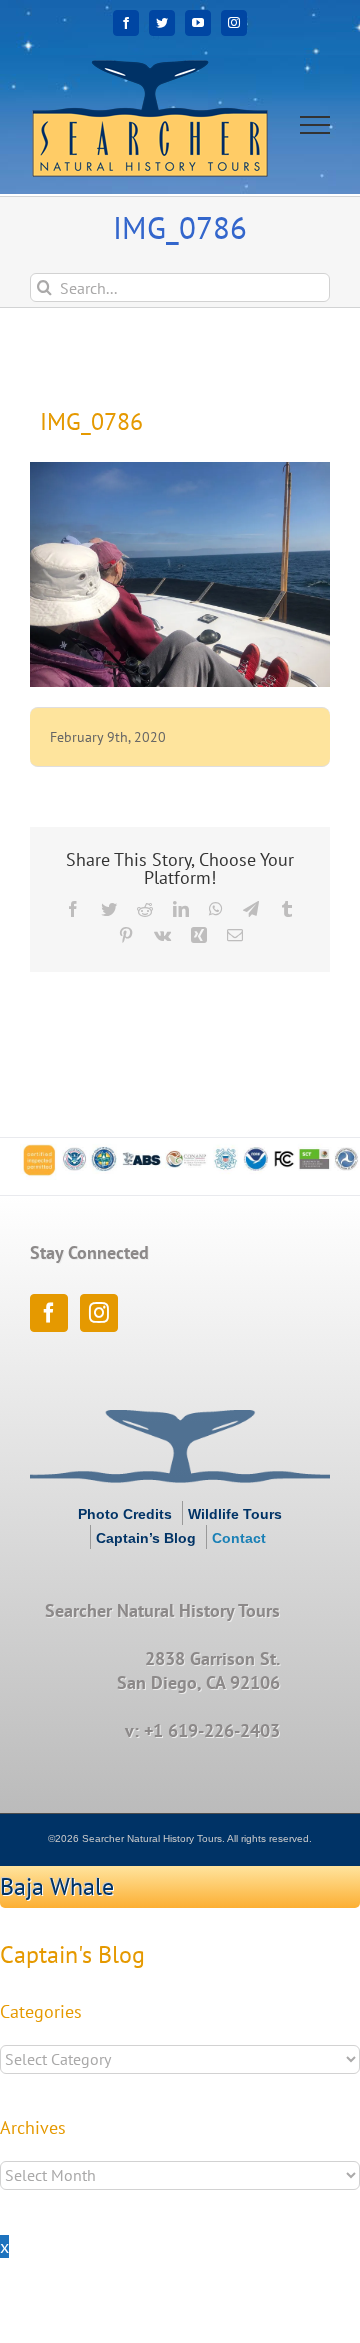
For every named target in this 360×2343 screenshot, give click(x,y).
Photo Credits (125, 1514)
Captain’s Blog (146, 1538)
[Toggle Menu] (315, 125)
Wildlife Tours (235, 1514)
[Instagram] (99, 1313)
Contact (239, 1538)
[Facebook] (49, 1313)
